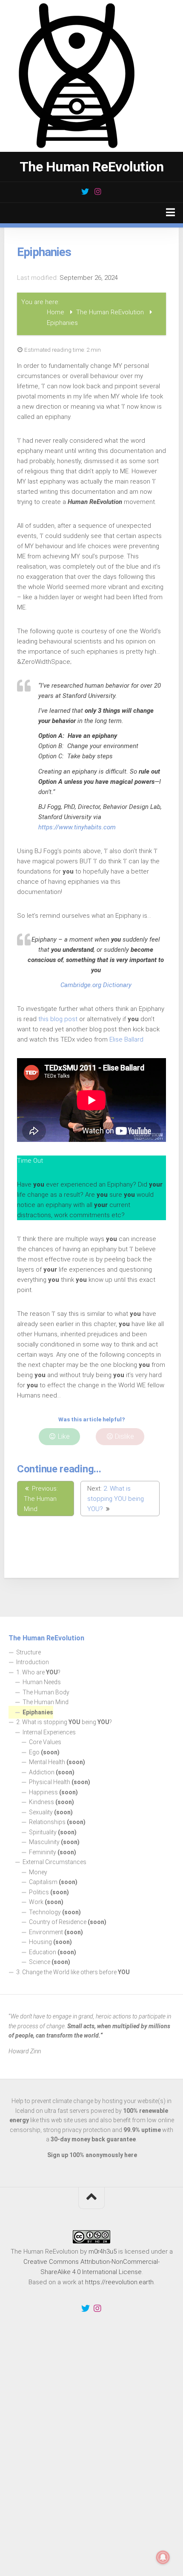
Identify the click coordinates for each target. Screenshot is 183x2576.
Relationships (57, 1822)
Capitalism (53, 1882)
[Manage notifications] (163, 2557)
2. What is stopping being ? (64, 1722)
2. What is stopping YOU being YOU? (116, 1499)
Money (38, 1872)
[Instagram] (98, 191)
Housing (50, 1942)
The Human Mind (46, 1702)
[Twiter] (85, 191)
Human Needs (42, 1682)
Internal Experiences (49, 1732)
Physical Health (60, 1782)
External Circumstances (54, 1862)
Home (56, 312)
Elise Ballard (126, 1039)
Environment (56, 1932)
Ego (44, 1752)
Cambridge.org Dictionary (96, 985)
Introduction (33, 1662)
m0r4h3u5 (103, 2252)
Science (50, 1962)
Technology (55, 1912)
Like (63, 1436)
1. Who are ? (38, 1672)
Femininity (53, 1852)
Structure (29, 1652)
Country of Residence (68, 1922)
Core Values (45, 1742)
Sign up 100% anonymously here (92, 2155)
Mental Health (57, 1762)
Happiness (53, 1792)
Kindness (51, 1802)
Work (46, 1902)
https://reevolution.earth (119, 2282)
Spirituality (53, 1832)
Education (53, 1952)
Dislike (124, 1436)
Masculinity (54, 1842)
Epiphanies (38, 1712)
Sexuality (51, 1812)
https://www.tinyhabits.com (77, 827)
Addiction (52, 1772)
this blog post (58, 1019)
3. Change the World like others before (73, 1972)
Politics (49, 1892)
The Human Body (46, 1692)
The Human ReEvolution (92, 167)
